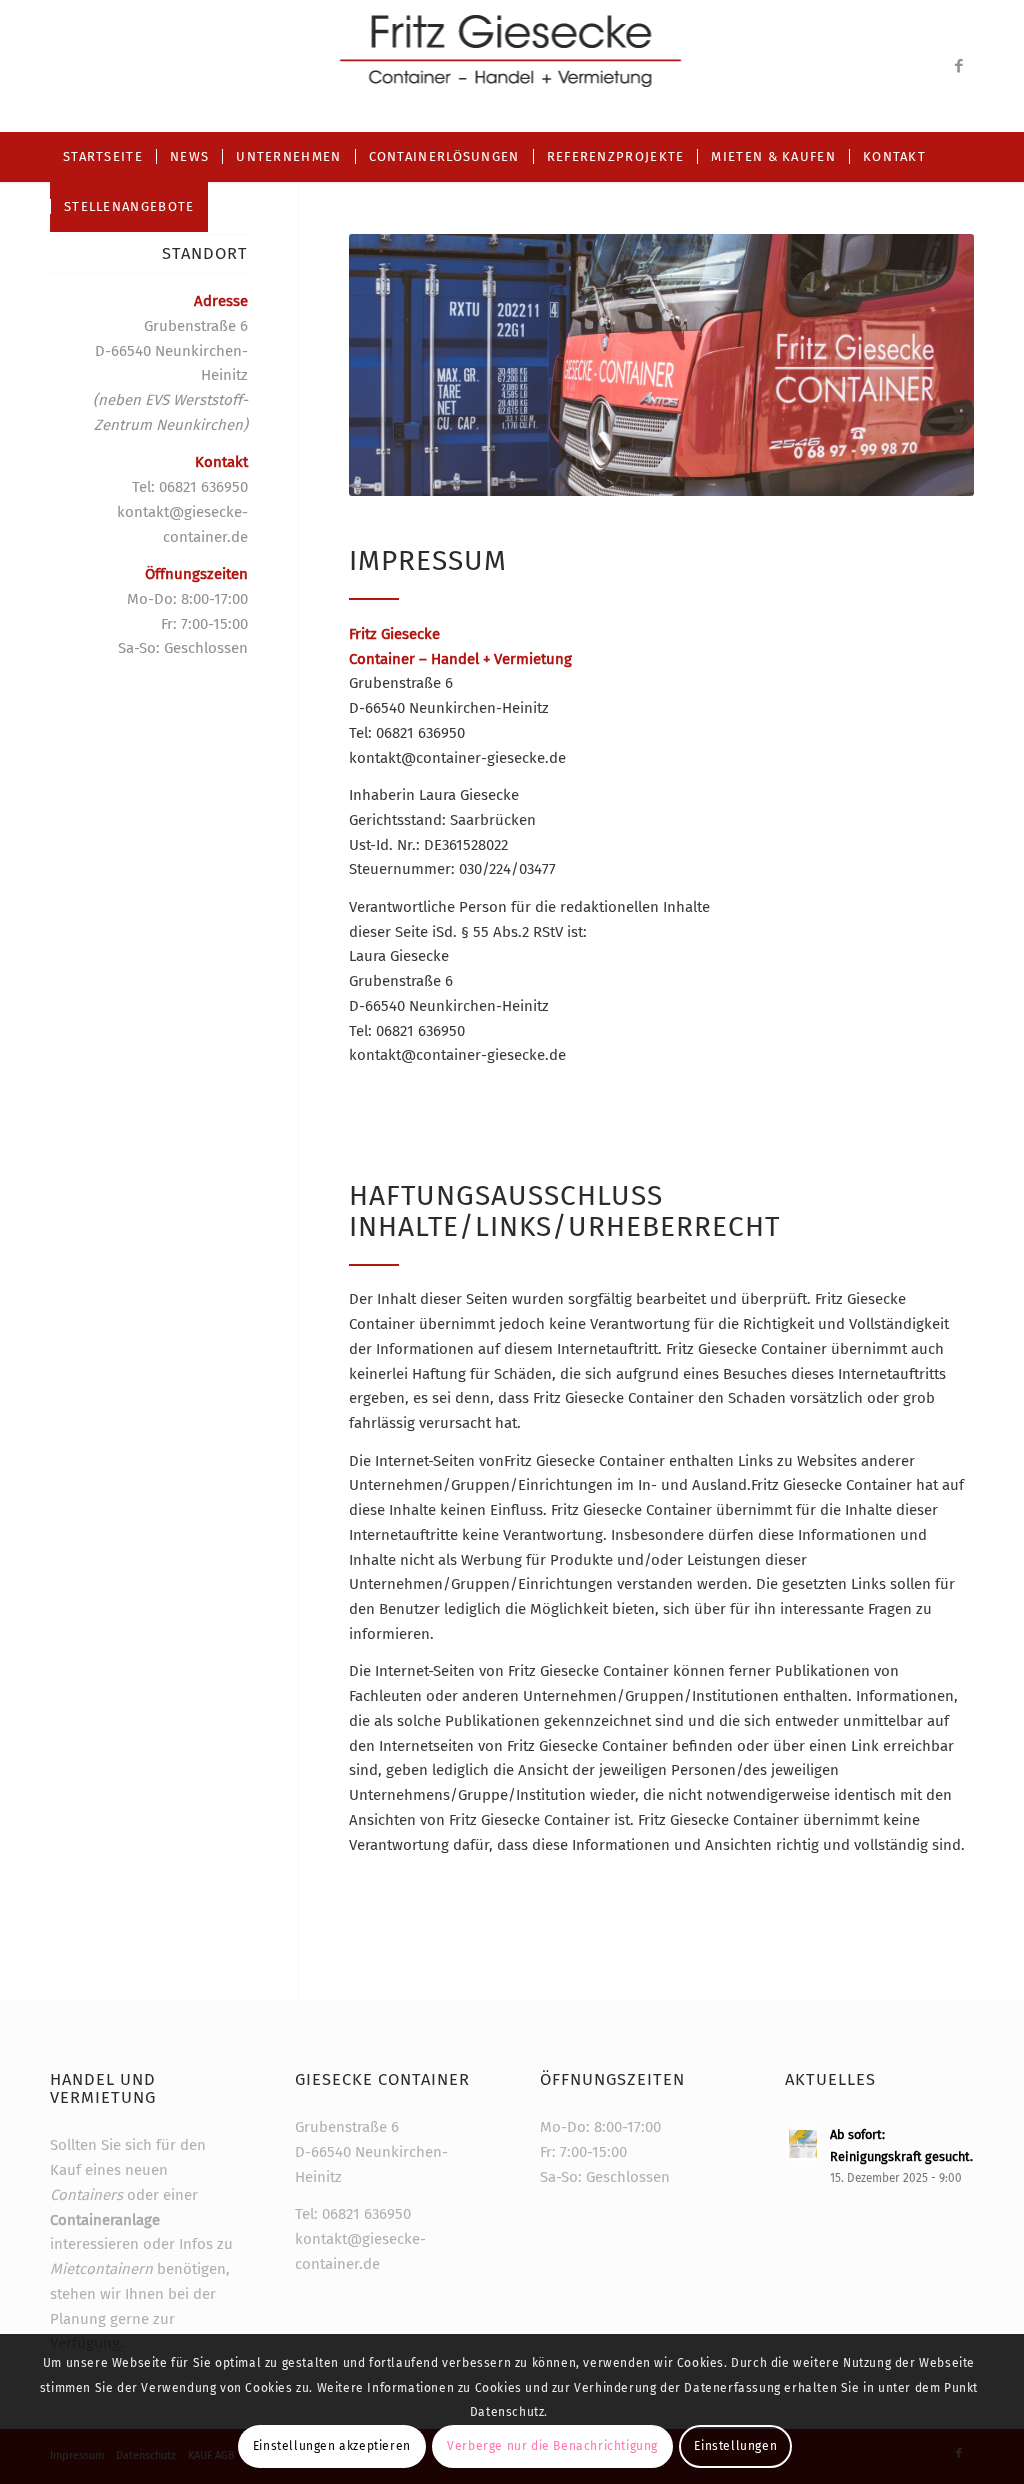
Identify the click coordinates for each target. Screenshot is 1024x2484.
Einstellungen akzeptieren (332, 2446)
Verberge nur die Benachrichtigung (552, 2446)
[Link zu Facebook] (959, 66)
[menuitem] (103, 157)
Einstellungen (735, 2446)
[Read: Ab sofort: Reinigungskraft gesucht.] (803, 2144)
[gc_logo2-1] (512, 66)
